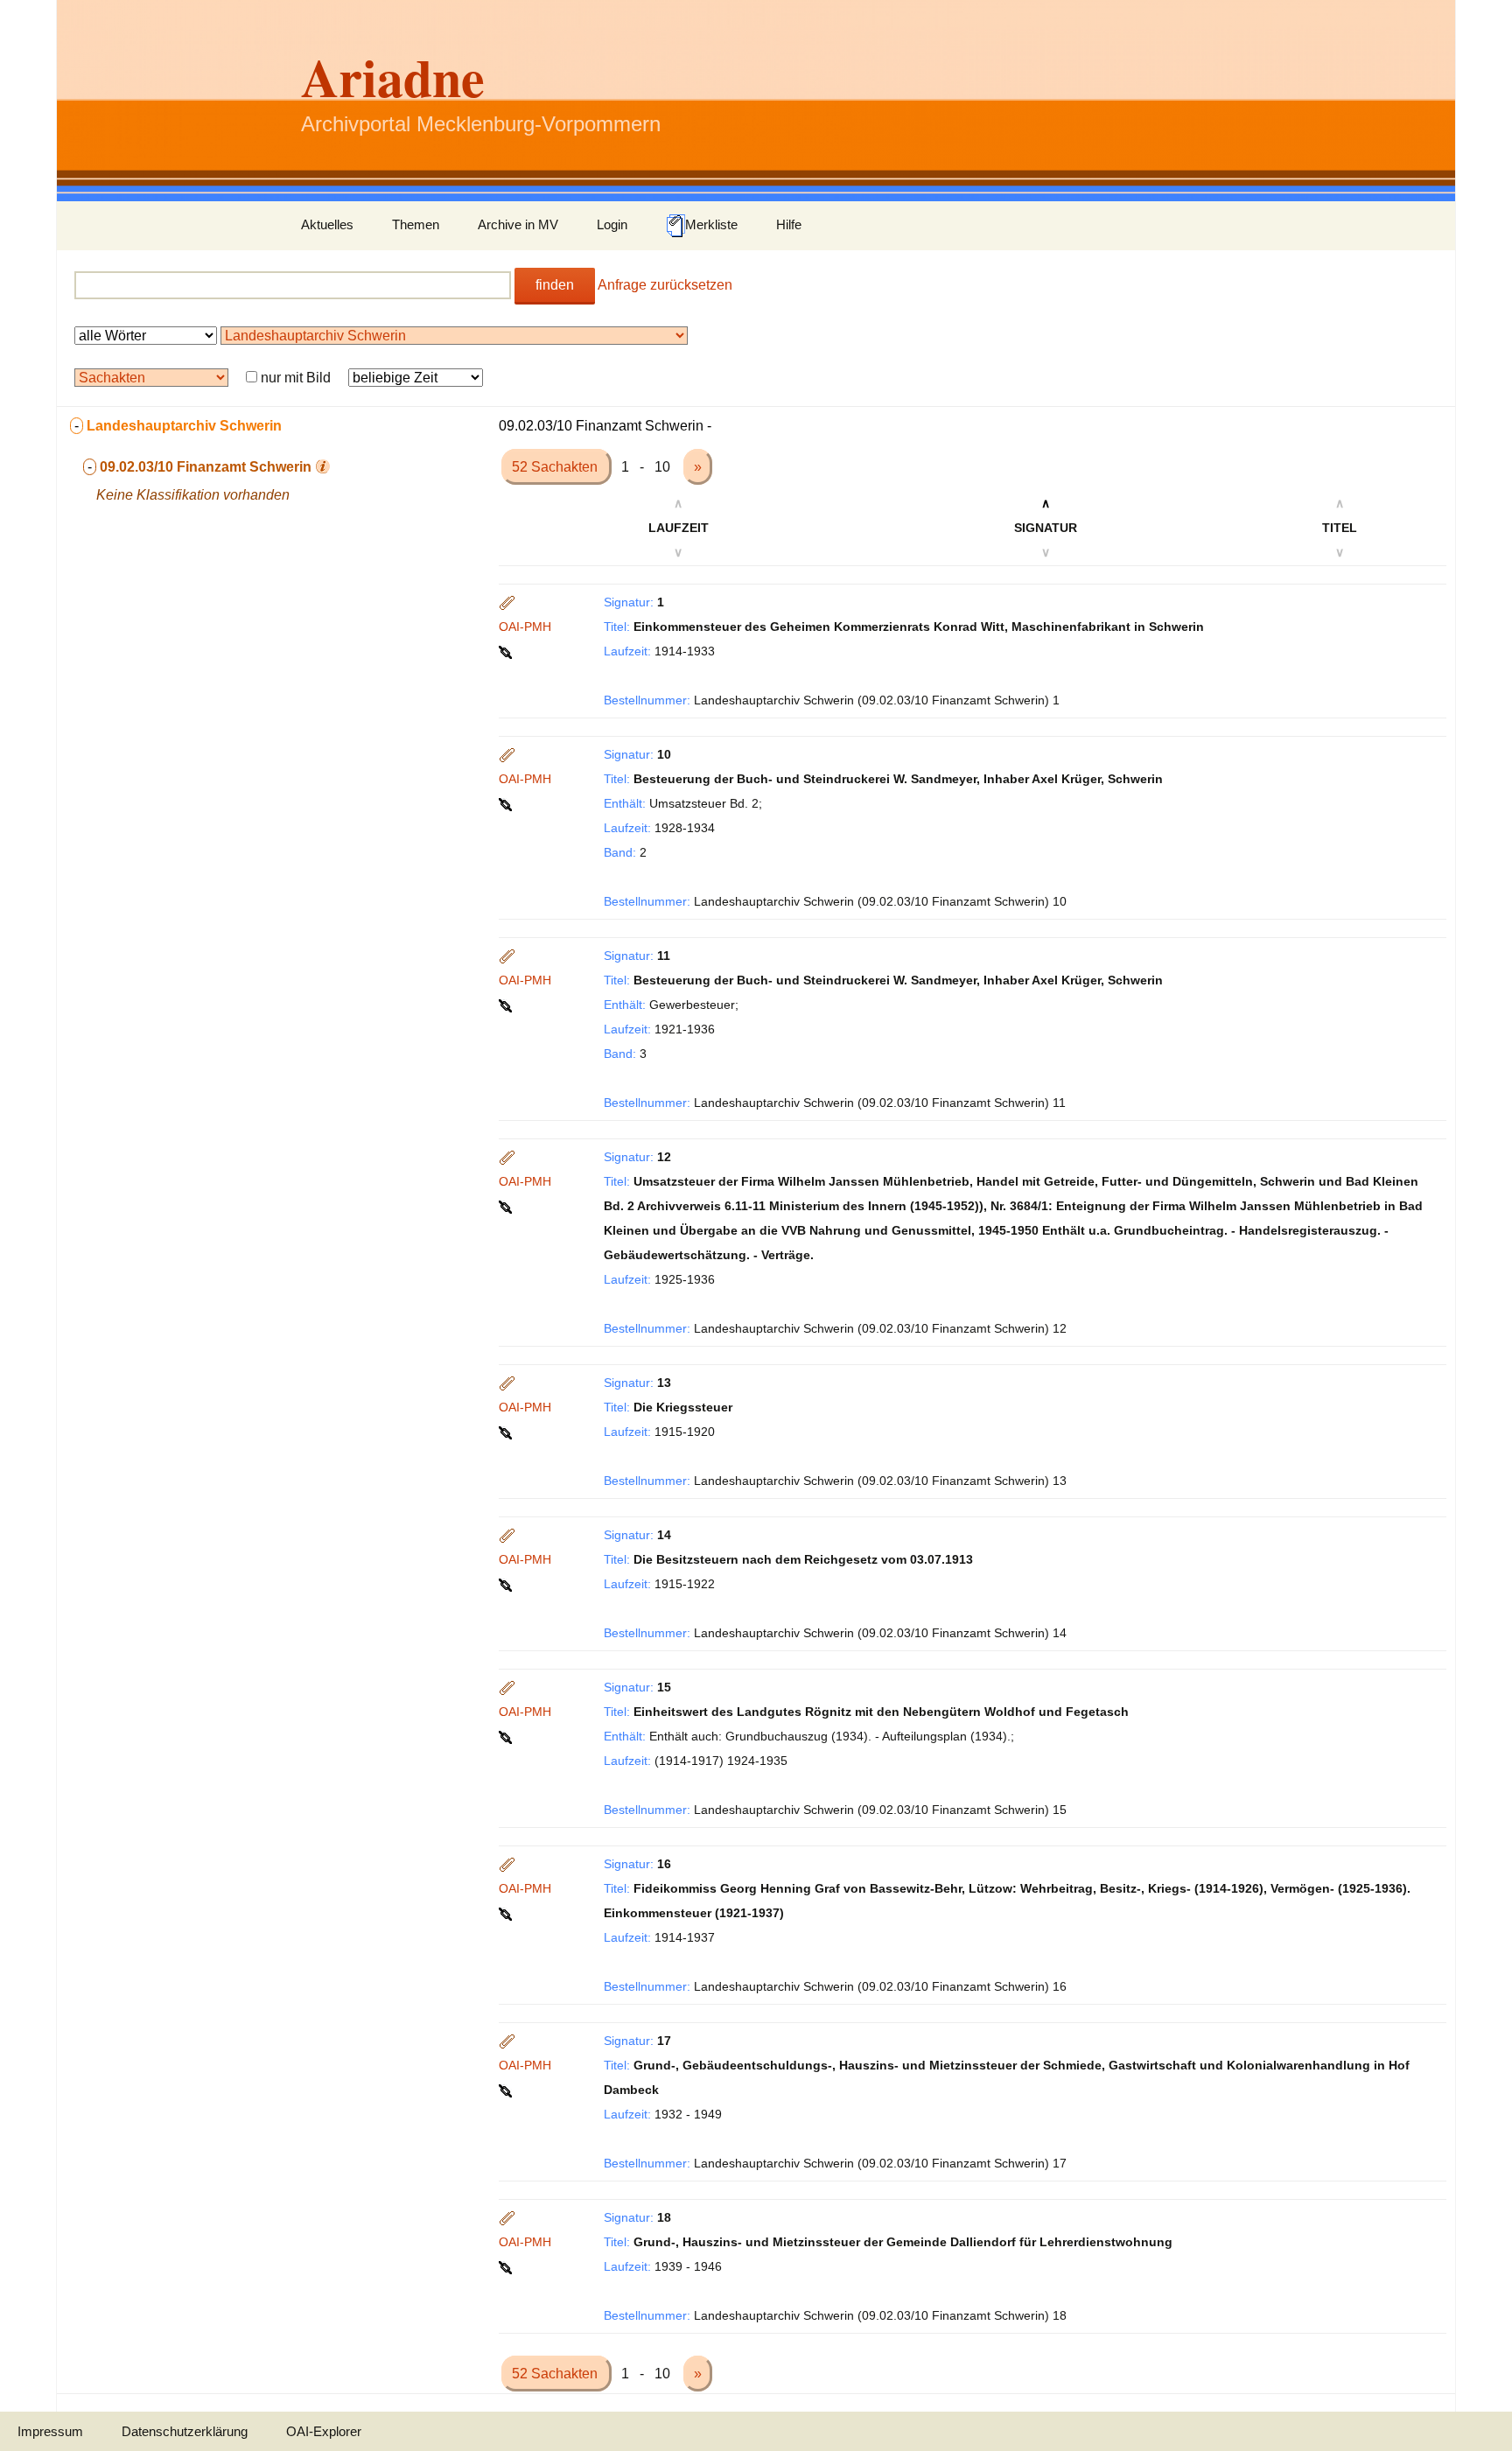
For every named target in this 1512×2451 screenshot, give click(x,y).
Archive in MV (518, 224)
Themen (416, 224)
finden (555, 285)
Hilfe (789, 224)
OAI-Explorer (324, 2431)
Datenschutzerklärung (185, 2431)
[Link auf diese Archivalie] (507, 651)
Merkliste (711, 224)
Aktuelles (327, 224)
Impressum (50, 2431)
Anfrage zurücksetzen (665, 285)
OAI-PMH (525, 627)
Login (612, 224)
